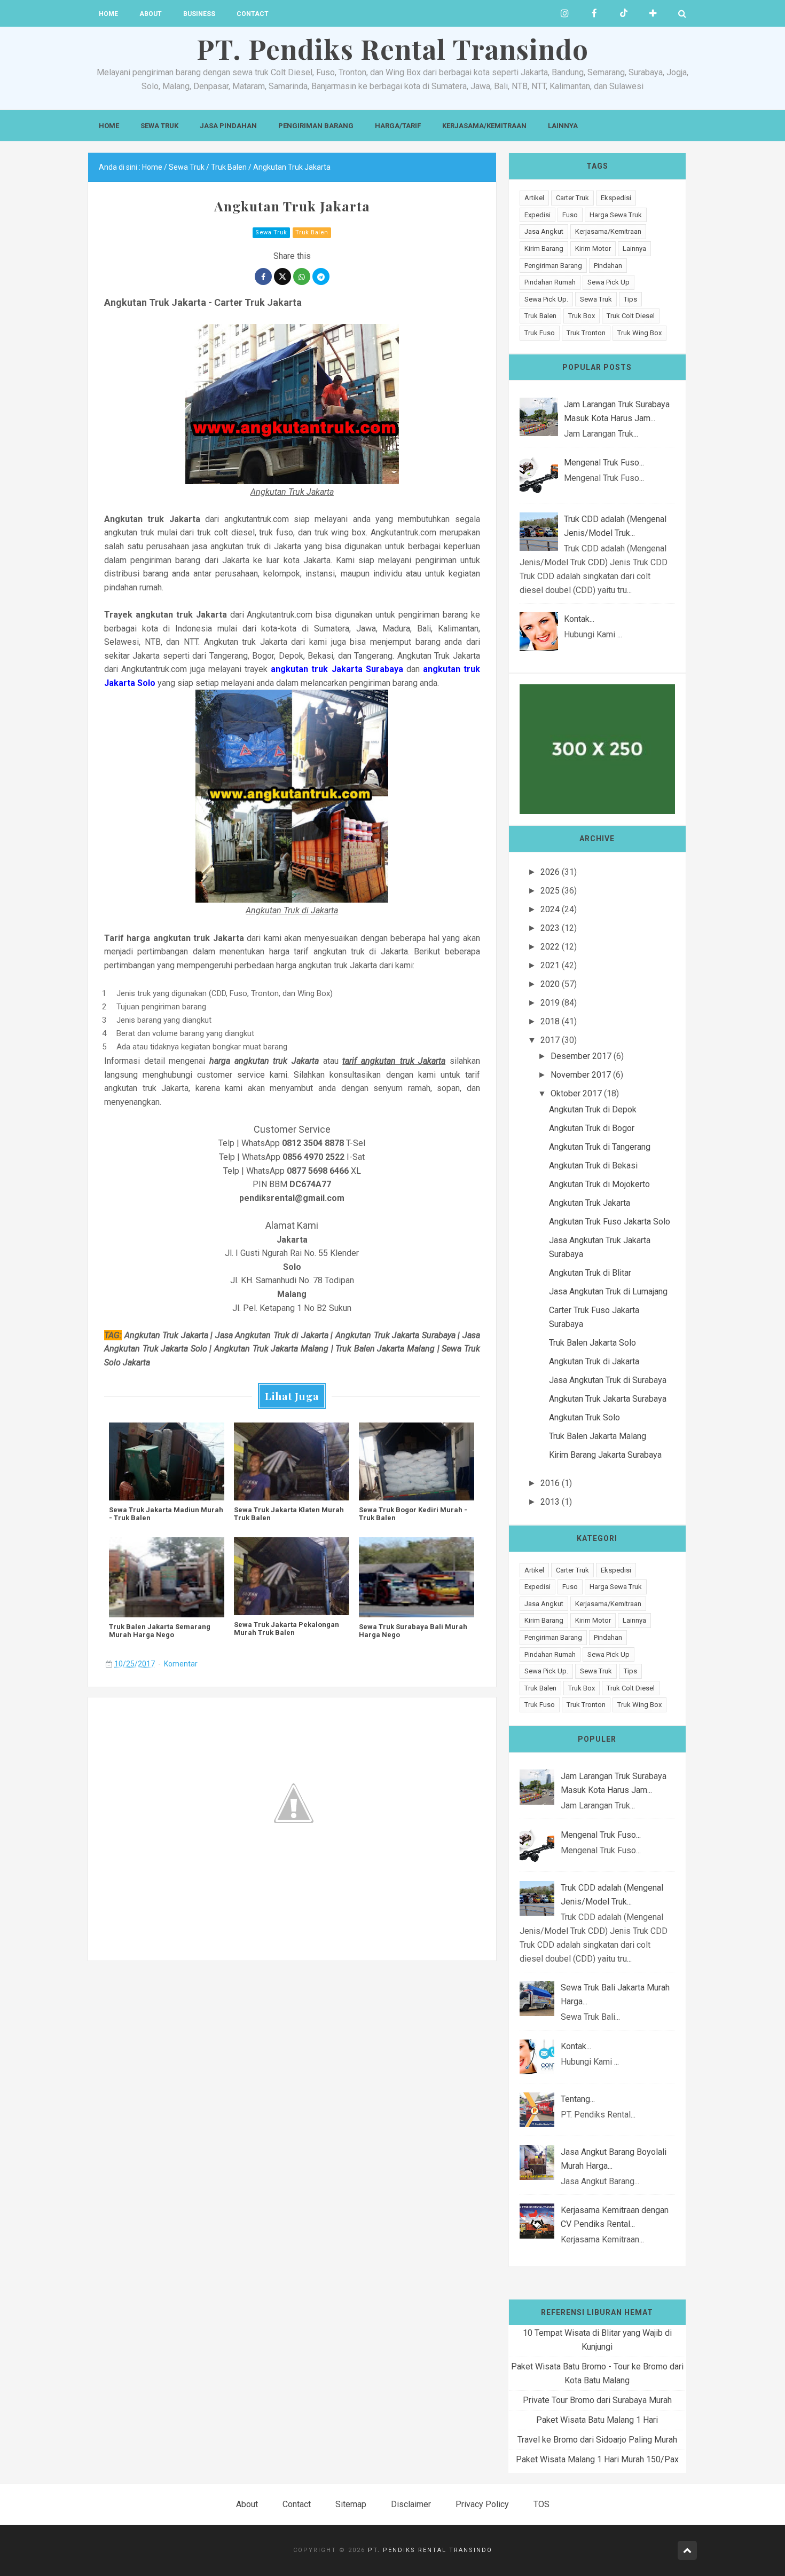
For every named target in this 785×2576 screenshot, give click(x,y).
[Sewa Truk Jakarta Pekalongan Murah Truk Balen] (292, 1576)
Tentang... (578, 2099)
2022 (550, 947)
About (151, 14)
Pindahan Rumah (550, 282)
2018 (550, 1021)
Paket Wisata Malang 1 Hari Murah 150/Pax (597, 2459)
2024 (550, 909)
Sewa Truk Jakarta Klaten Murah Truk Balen (289, 1514)
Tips (630, 299)
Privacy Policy (482, 2504)
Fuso (570, 215)
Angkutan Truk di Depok (593, 1109)
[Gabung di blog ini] (653, 13)
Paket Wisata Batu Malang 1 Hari (597, 2420)
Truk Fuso (540, 333)
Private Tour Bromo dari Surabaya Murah (597, 2400)
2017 (550, 1040)
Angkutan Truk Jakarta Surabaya (608, 1399)
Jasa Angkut (544, 231)
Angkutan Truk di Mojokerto (599, 1184)
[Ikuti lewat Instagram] (565, 13)
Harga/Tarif (398, 126)
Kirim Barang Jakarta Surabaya (605, 1455)
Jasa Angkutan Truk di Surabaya (608, 1380)
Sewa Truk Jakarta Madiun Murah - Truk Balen (166, 1514)
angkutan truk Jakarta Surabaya (337, 669)
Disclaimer (411, 2504)
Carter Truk (572, 198)
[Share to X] (282, 276)
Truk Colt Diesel (631, 316)
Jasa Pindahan (228, 126)
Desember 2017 (581, 1056)
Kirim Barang (544, 248)
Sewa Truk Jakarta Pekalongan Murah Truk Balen (286, 1629)
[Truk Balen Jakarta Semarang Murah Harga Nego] (167, 1577)
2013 (550, 1502)
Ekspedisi (616, 198)
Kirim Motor (593, 248)
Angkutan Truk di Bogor (592, 1128)
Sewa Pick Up (609, 282)
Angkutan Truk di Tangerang (600, 1147)
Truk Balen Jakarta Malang (598, 1436)
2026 (550, 872)
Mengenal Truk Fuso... (604, 463)
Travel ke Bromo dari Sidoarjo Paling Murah (597, 2440)
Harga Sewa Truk (616, 215)
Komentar (181, 1664)
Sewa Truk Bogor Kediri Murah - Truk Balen (413, 1514)
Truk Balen (312, 232)
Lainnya (563, 126)
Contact (253, 14)
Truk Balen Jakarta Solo (592, 1343)
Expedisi (537, 215)
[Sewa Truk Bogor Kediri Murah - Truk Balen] (417, 1461)
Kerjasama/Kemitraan (484, 126)
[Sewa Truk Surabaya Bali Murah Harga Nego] (417, 1577)
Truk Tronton (586, 333)
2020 (550, 984)
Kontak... (579, 619)
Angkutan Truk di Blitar (590, 1273)
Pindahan (608, 266)
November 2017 (581, 1075)
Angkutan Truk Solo (584, 1417)
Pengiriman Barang (316, 126)
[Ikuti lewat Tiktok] (623, 13)
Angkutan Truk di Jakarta (594, 1361)
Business (199, 14)
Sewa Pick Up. (546, 299)
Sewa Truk (159, 126)
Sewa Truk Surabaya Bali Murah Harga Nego (413, 1631)
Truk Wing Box (639, 333)
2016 (550, 1483)
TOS (541, 2504)
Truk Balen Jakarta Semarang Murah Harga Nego (160, 1631)
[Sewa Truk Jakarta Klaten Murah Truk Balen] (292, 1461)
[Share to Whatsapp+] (302, 276)
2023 (550, 928)
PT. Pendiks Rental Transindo (430, 2550)
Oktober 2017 (576, 1093)
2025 (550, 891)
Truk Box (582, 316)
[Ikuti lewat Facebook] (594, 13)
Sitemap (351, 2504)
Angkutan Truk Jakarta (590, 1203)
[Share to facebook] (263, 276)
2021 (550, 965)
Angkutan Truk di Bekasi (593, 1165)
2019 (550, 1003)
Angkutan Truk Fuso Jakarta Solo (610, 1222)
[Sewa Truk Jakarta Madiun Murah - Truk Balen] (167, 1461)
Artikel (534, 198)
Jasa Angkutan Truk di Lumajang (608, 1291)
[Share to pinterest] (321, 276)
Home (108, 14)
